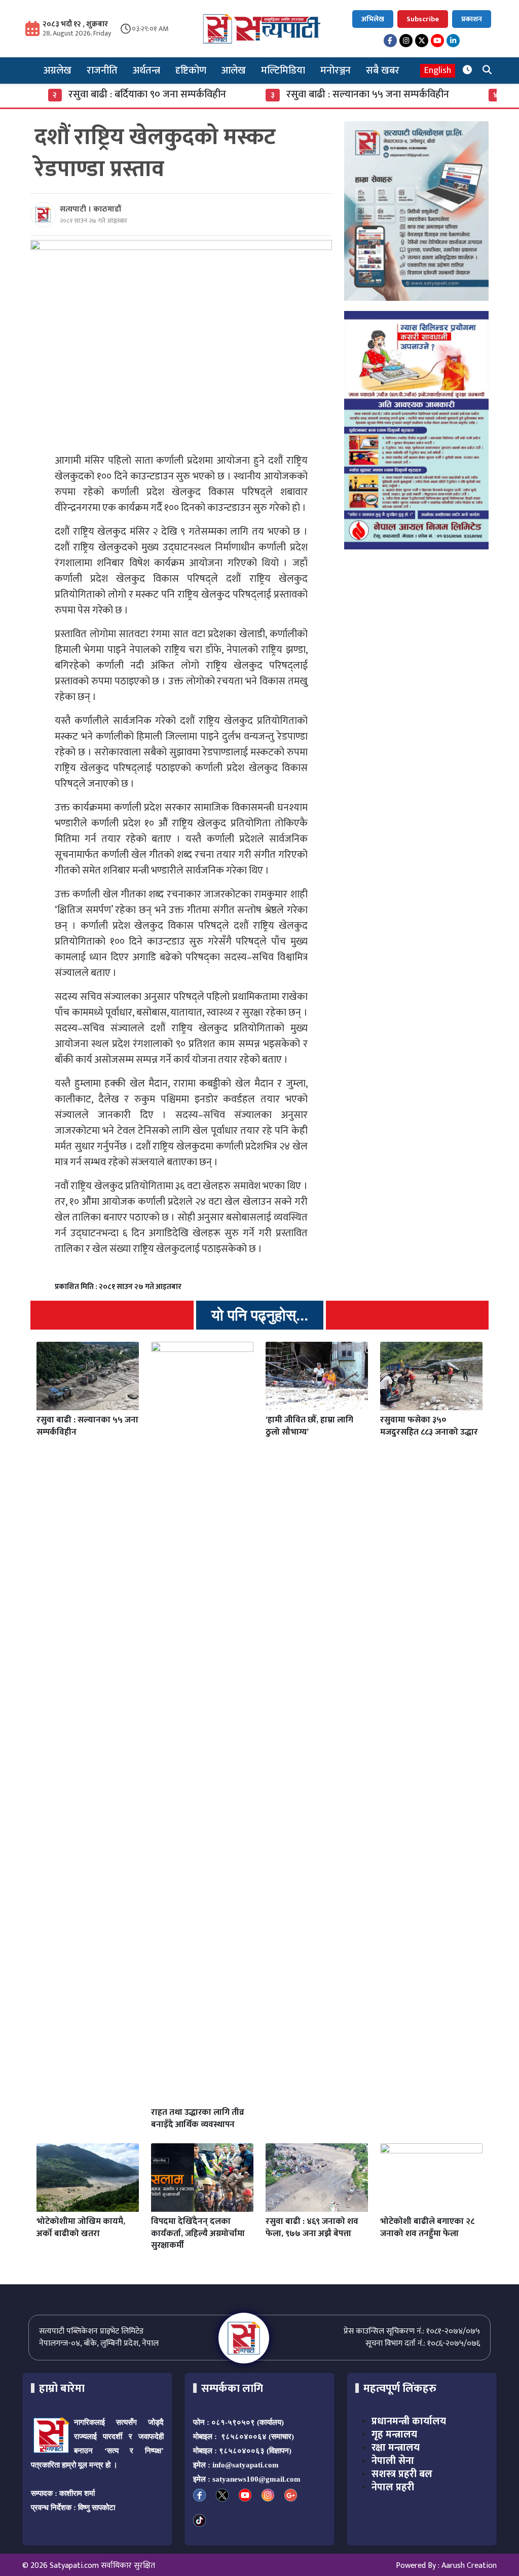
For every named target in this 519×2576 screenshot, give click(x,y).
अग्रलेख (58, 71)
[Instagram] (406, 41)
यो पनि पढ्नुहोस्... (260, 1315)
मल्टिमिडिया (283, 71)
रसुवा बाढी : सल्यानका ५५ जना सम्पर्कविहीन (328, 94)
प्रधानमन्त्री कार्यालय (409, 2421)
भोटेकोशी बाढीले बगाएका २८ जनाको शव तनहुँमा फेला (427, 2227)
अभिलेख (373, 19)
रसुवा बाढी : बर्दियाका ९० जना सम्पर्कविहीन (107, 94)
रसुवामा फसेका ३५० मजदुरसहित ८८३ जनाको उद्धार (429, 1426)
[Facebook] (390, 41)
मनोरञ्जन (336, 71)
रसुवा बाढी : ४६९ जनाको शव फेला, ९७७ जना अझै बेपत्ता (312, 2227)
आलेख (234, 71)
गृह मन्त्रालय (394, 2434)
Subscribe (423, 19)
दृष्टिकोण (191, 71)
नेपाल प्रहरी (393, 2487)
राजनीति (102, 71)
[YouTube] (437, 41)
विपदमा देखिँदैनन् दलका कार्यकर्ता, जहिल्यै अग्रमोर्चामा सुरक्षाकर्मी (198, 2234)
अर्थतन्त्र (146, 71)
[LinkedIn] (453, 41)
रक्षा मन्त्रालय (396, 2448)
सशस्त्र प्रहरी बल (402, 2474)
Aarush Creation (469, 2566)
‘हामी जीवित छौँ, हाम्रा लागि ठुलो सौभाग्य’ (309, 1426)
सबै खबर (383, 71)
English (438, 71)
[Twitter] (422, 41)
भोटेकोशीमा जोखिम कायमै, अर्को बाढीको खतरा (81, 2227)
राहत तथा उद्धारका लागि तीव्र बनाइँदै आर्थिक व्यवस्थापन (198, 2118)
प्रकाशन (472, 19)
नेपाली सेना (393, 2461)
